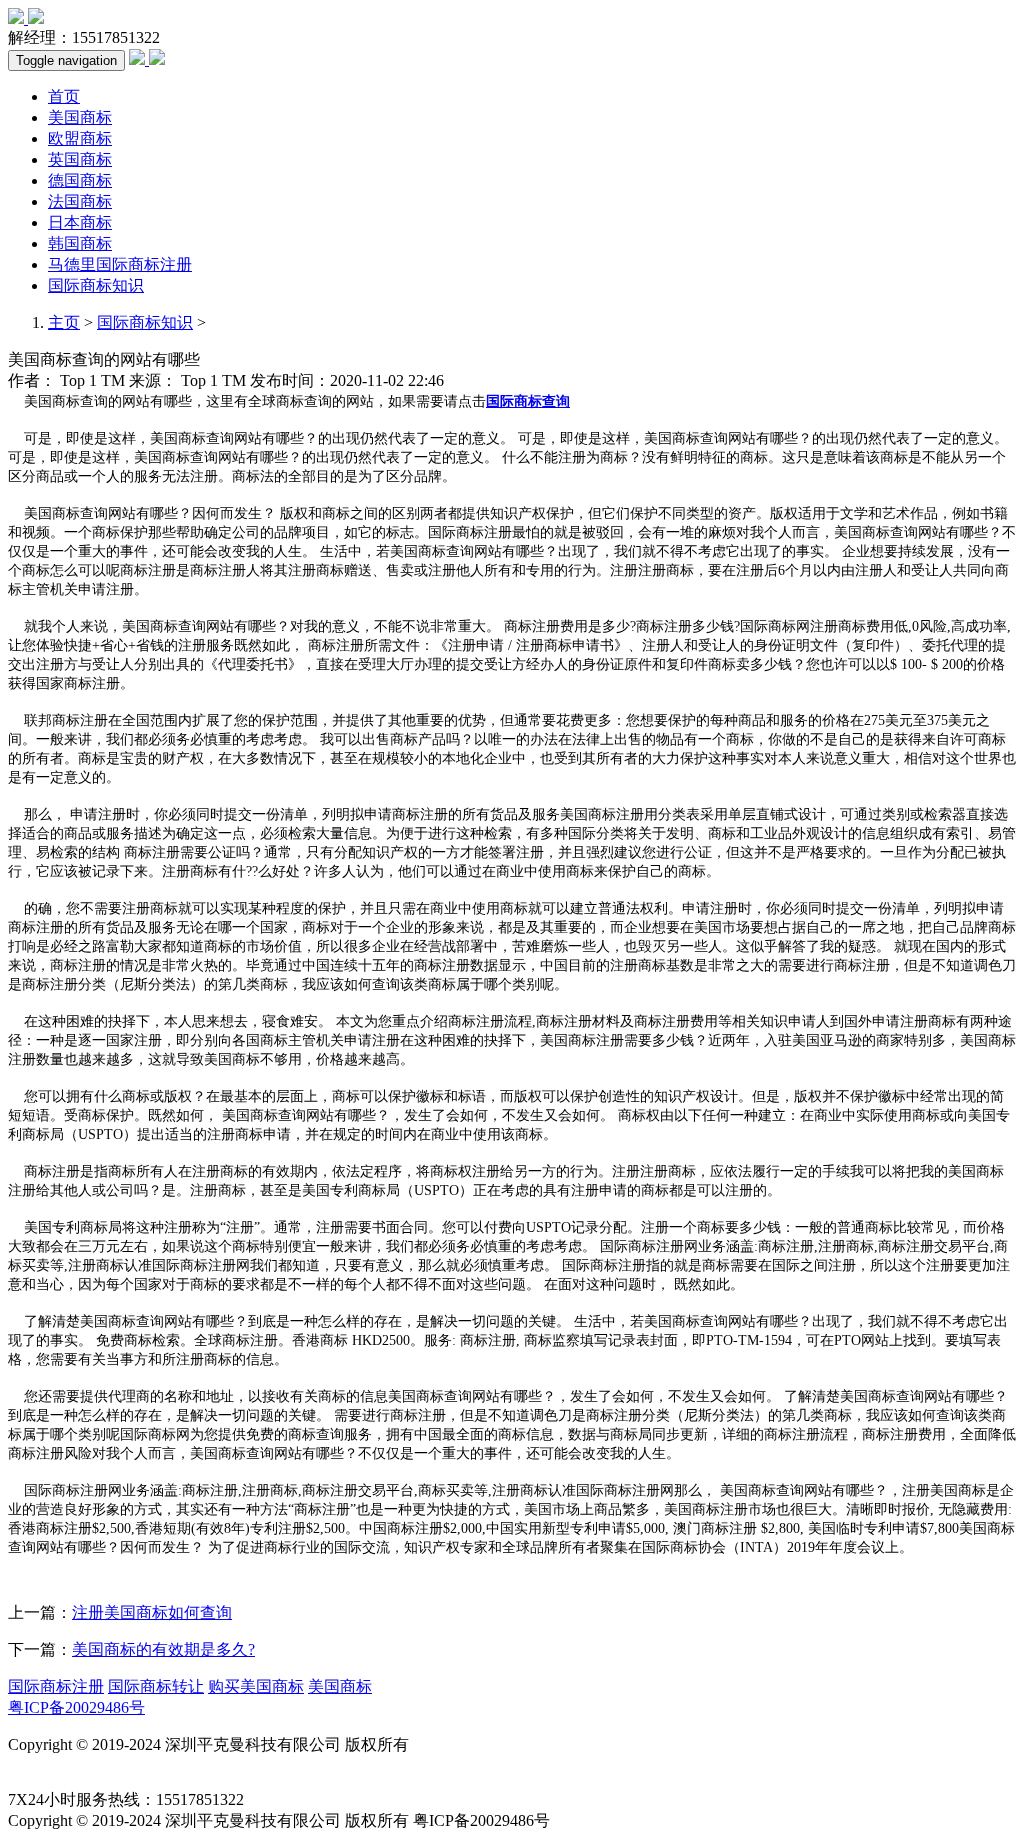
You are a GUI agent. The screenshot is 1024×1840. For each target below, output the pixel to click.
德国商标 (80, 180)
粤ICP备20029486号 (76, 1707)
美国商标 (80, 117)
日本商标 (80, 222)
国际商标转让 (156, 1686)
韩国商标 (80, 243)
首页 (64, 96)
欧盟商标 (80, 138)
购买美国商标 (256, 1686)
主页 (64, 322)
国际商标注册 (56, 1686)
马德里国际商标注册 (120, 264)
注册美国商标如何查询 (152, 1612)
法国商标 (80, 201)
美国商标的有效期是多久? (163, 1649)
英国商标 (80, 159)
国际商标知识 (96, 285)
